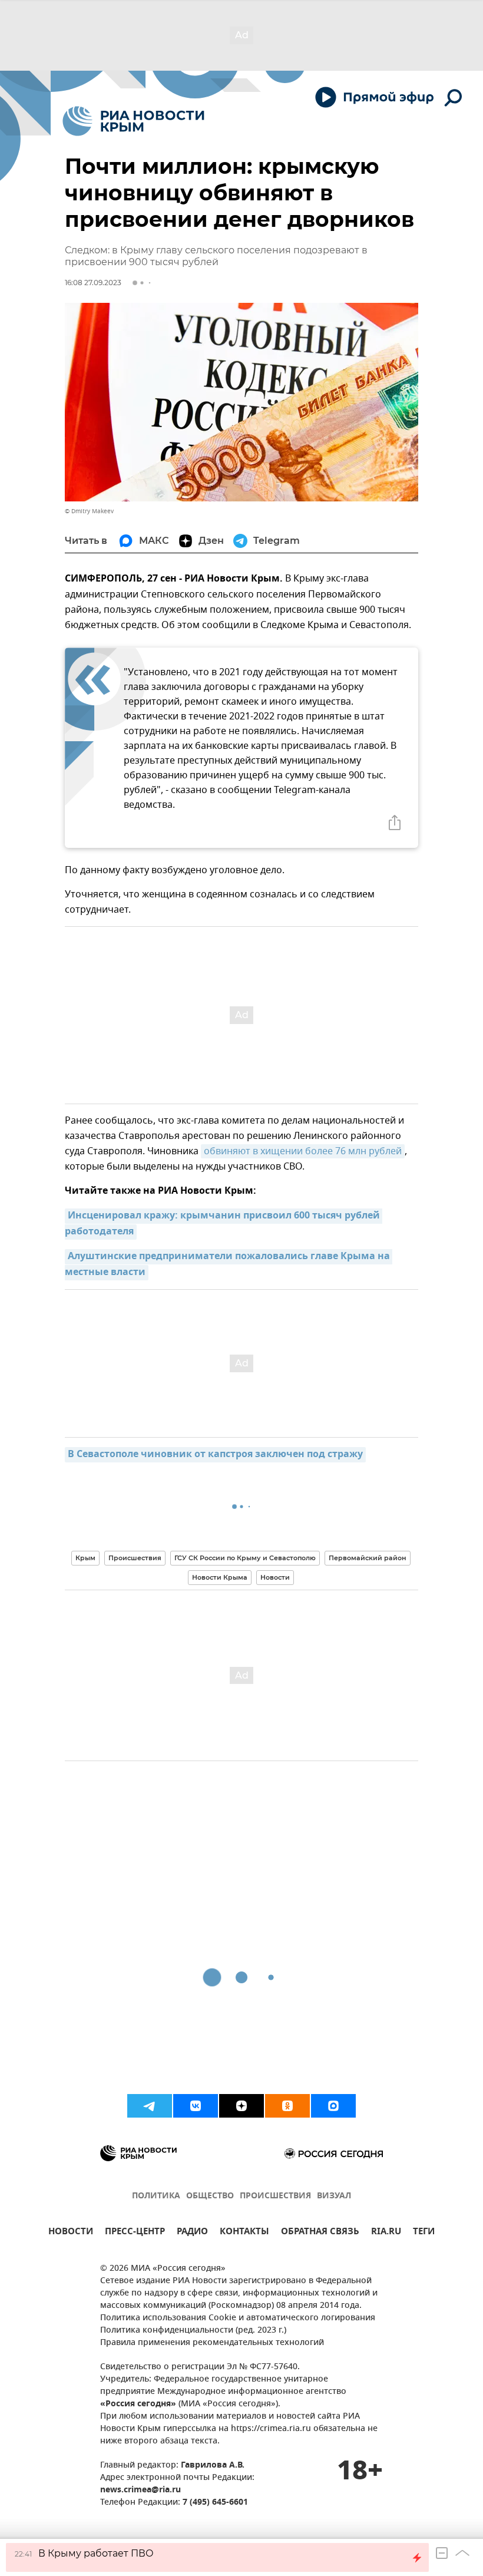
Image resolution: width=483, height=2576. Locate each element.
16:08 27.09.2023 (93, 283)
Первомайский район (368, 1558)
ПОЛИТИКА (156, 2196)
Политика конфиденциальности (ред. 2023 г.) (193, 2331)
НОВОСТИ (71, 2233)
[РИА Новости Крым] (133, 121)
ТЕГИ (424, 2233)
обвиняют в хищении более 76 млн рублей (303, 1151)
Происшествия (135, 1558)
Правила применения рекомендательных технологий (212, 2343)
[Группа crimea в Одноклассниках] (287, 2106)
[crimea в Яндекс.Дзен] (241, 2106)
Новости (275, 1577)
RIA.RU (386, 2233)
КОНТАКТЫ (244, 2233)
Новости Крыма (220, 1577)
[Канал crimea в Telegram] (150, 2106)
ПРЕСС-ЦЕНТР (135, 2233)
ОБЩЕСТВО (210, 2196)
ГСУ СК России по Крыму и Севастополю (245, 1558)
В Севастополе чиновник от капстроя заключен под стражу (215, 1455)
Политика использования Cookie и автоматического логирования (238, 2318)
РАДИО (192, 2233)
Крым (85, 1558)
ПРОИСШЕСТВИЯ (275, 2196)
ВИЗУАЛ (334, 2196)
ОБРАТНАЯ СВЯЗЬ (320, 2233)
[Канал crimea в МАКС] (333, 2106)
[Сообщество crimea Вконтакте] (196, 2106)
